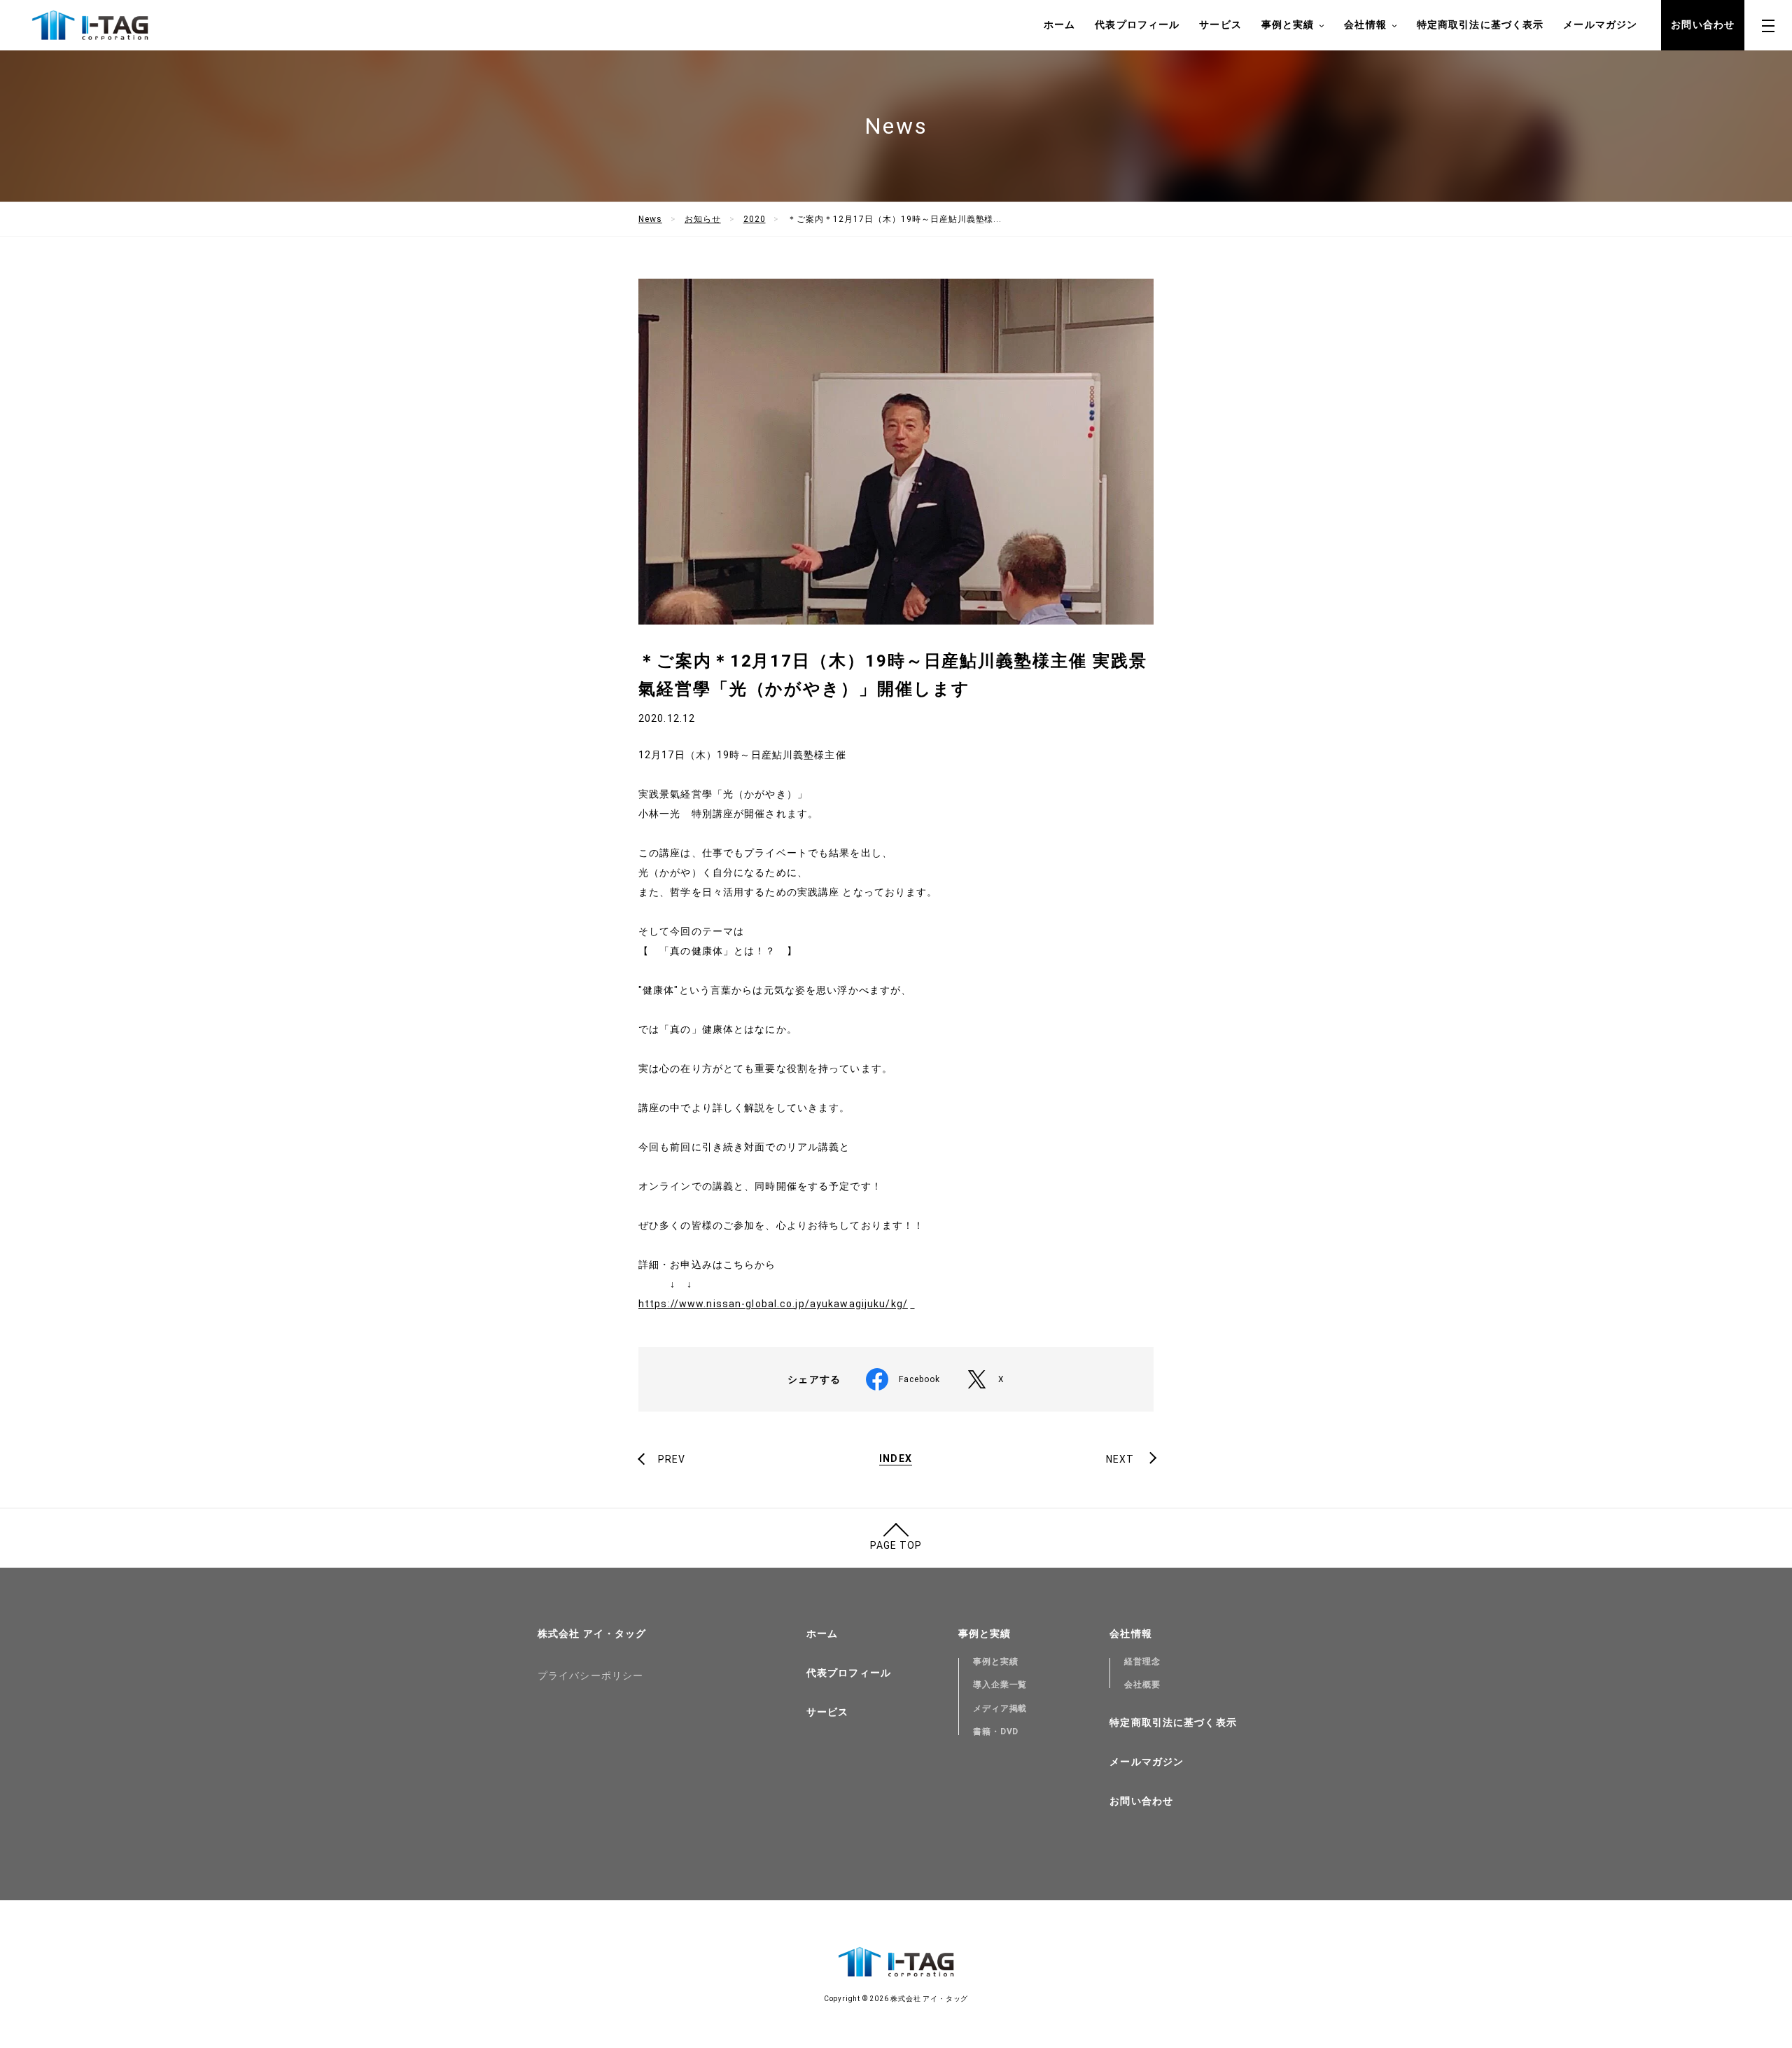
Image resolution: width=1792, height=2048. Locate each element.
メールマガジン (1600, 25)
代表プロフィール (1137, 25)
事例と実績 (996, 1662)
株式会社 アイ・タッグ (592, 1633)
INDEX (896, 1459)
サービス (1220, 25)
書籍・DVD (996, 1732)
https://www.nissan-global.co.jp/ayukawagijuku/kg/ (773, 1304)
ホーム (1059, 25)
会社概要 (1142, 1685)
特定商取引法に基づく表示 (1480, 25)
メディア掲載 (1000, 1708)
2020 (755, 219)
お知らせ (703, 219)
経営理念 (1142, 1662)
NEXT (1120, 1459)
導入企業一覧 (1000, 1685)
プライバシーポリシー (590, 1676)
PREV (672, 1459)
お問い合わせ (1703, 25)
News (650, 219)
